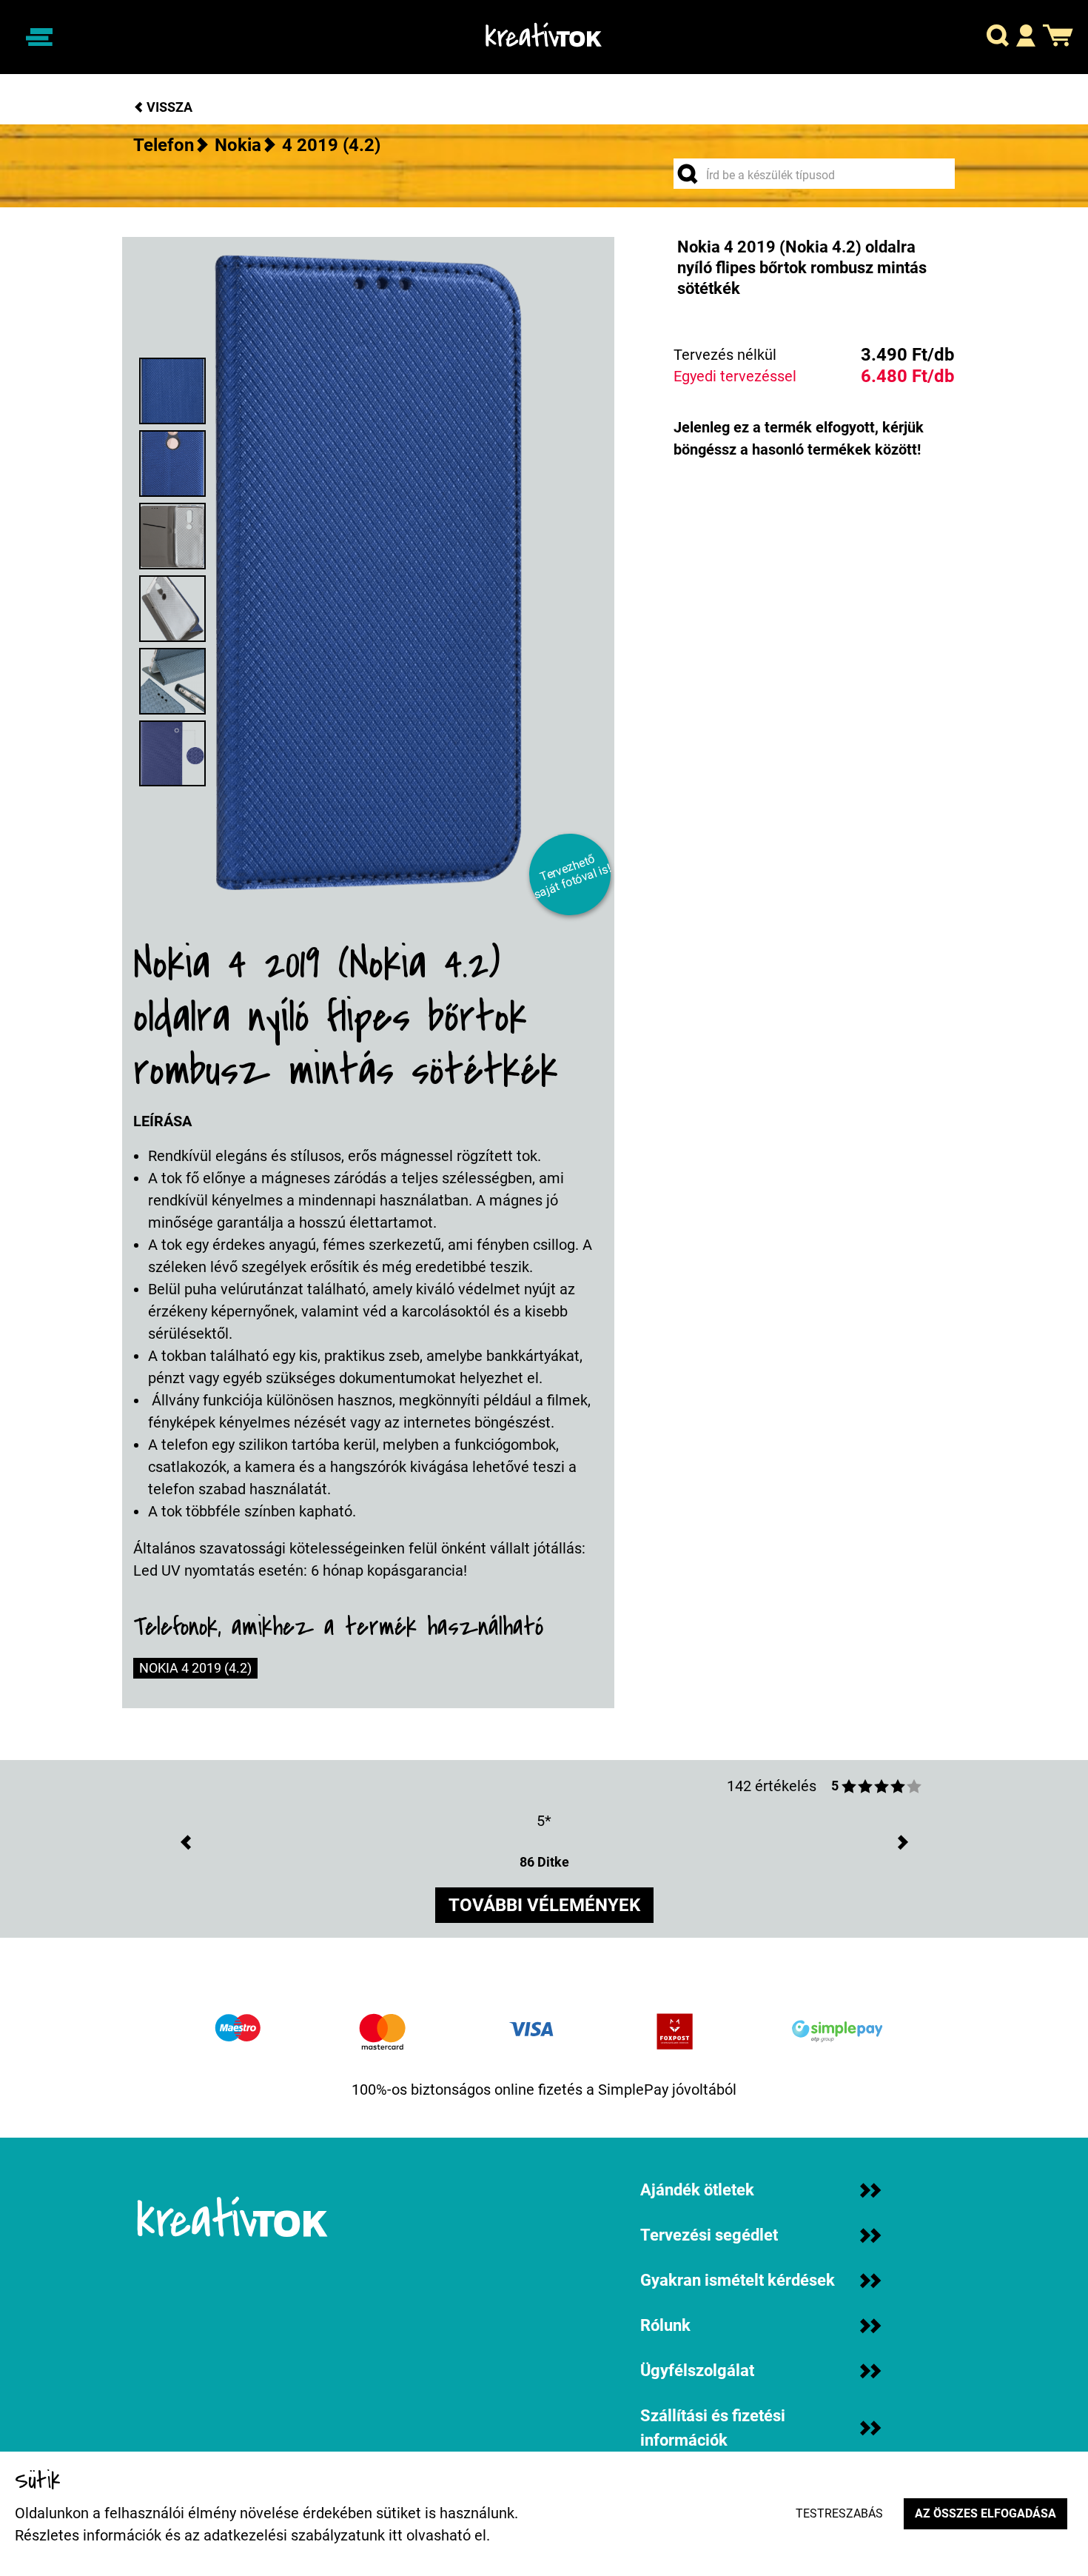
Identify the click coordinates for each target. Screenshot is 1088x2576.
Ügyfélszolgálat (697, 2371)
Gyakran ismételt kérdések (738, 2280)
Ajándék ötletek (697, 2190)
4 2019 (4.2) (331, 145)
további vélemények (544, 1905)
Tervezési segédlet (709, 2235)
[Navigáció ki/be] (39, 37)
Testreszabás (839, 2513)
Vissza (168, 107)
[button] (998, 37)
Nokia (238, 145)
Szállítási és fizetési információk (713, 2428)
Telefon (164, 145)
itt (396, 2535)
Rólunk (665, 2325)
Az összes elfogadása (985, 2513)
